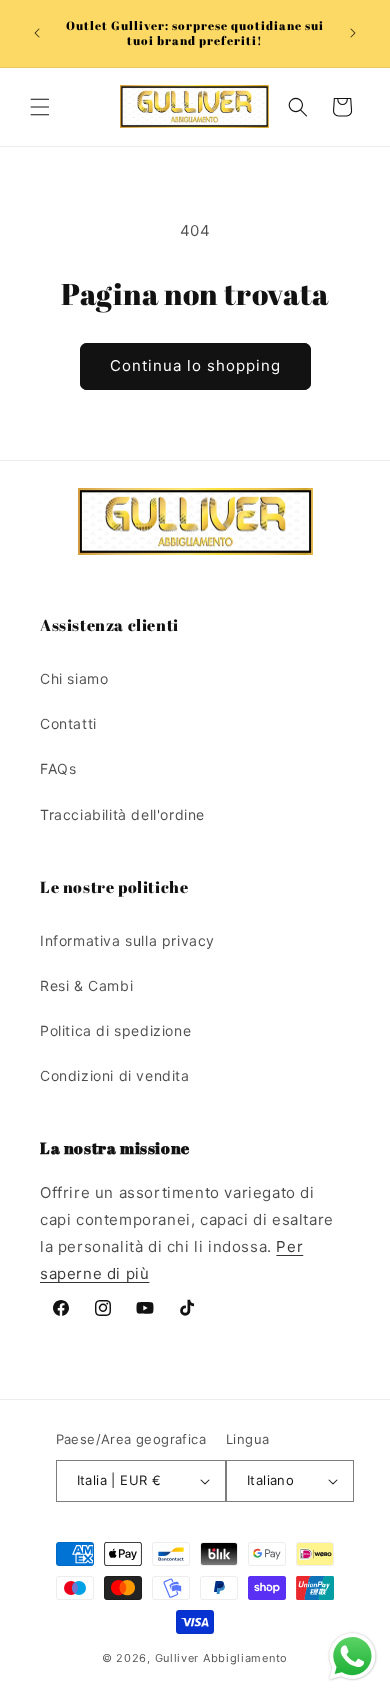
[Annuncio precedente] (37, 33)
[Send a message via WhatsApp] (352, 1656)
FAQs (58, 768)
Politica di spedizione (115, 1030)
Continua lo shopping (195, 365)
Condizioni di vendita (115, 1075)
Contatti (68, 723)
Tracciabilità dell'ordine (122, 814)
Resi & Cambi (86, 985)
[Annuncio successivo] (353, 33)
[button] (40, 107)
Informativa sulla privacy (127, 940)
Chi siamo (74, 678)
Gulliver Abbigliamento (221, 1658)
